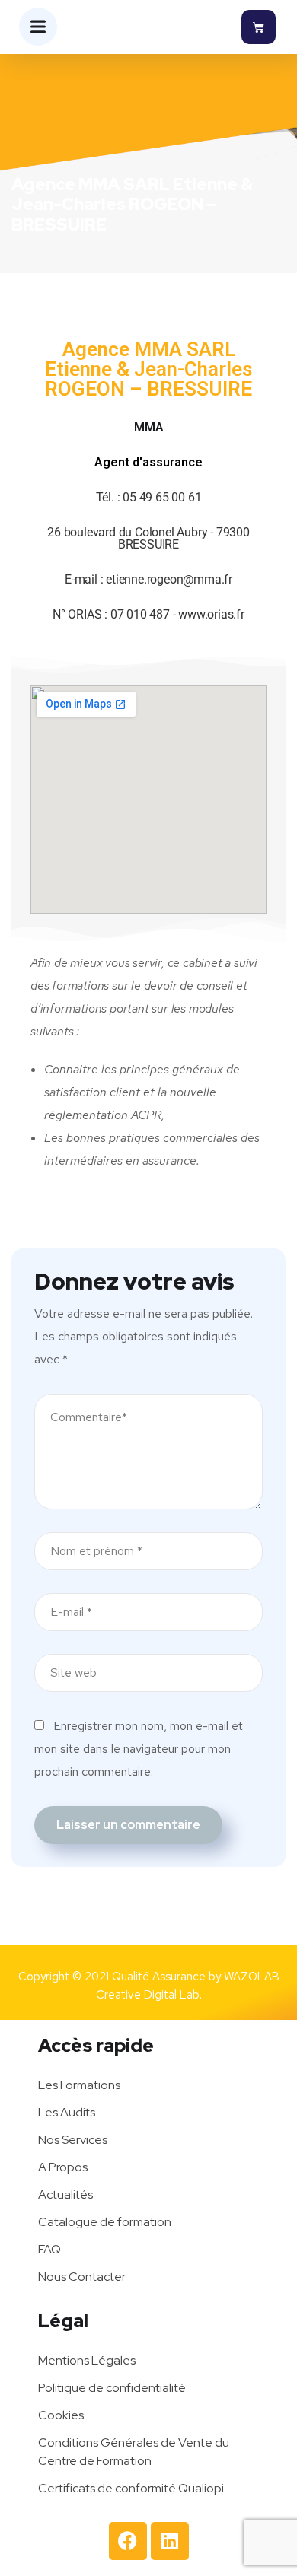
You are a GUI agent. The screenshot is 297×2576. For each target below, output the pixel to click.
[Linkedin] (170, 2541)
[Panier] (259, 27)
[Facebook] (128, 2541)
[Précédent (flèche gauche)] (27, 1288)
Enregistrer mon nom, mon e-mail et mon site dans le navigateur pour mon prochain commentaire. (139, 1749)
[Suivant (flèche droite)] (270, 1288)
